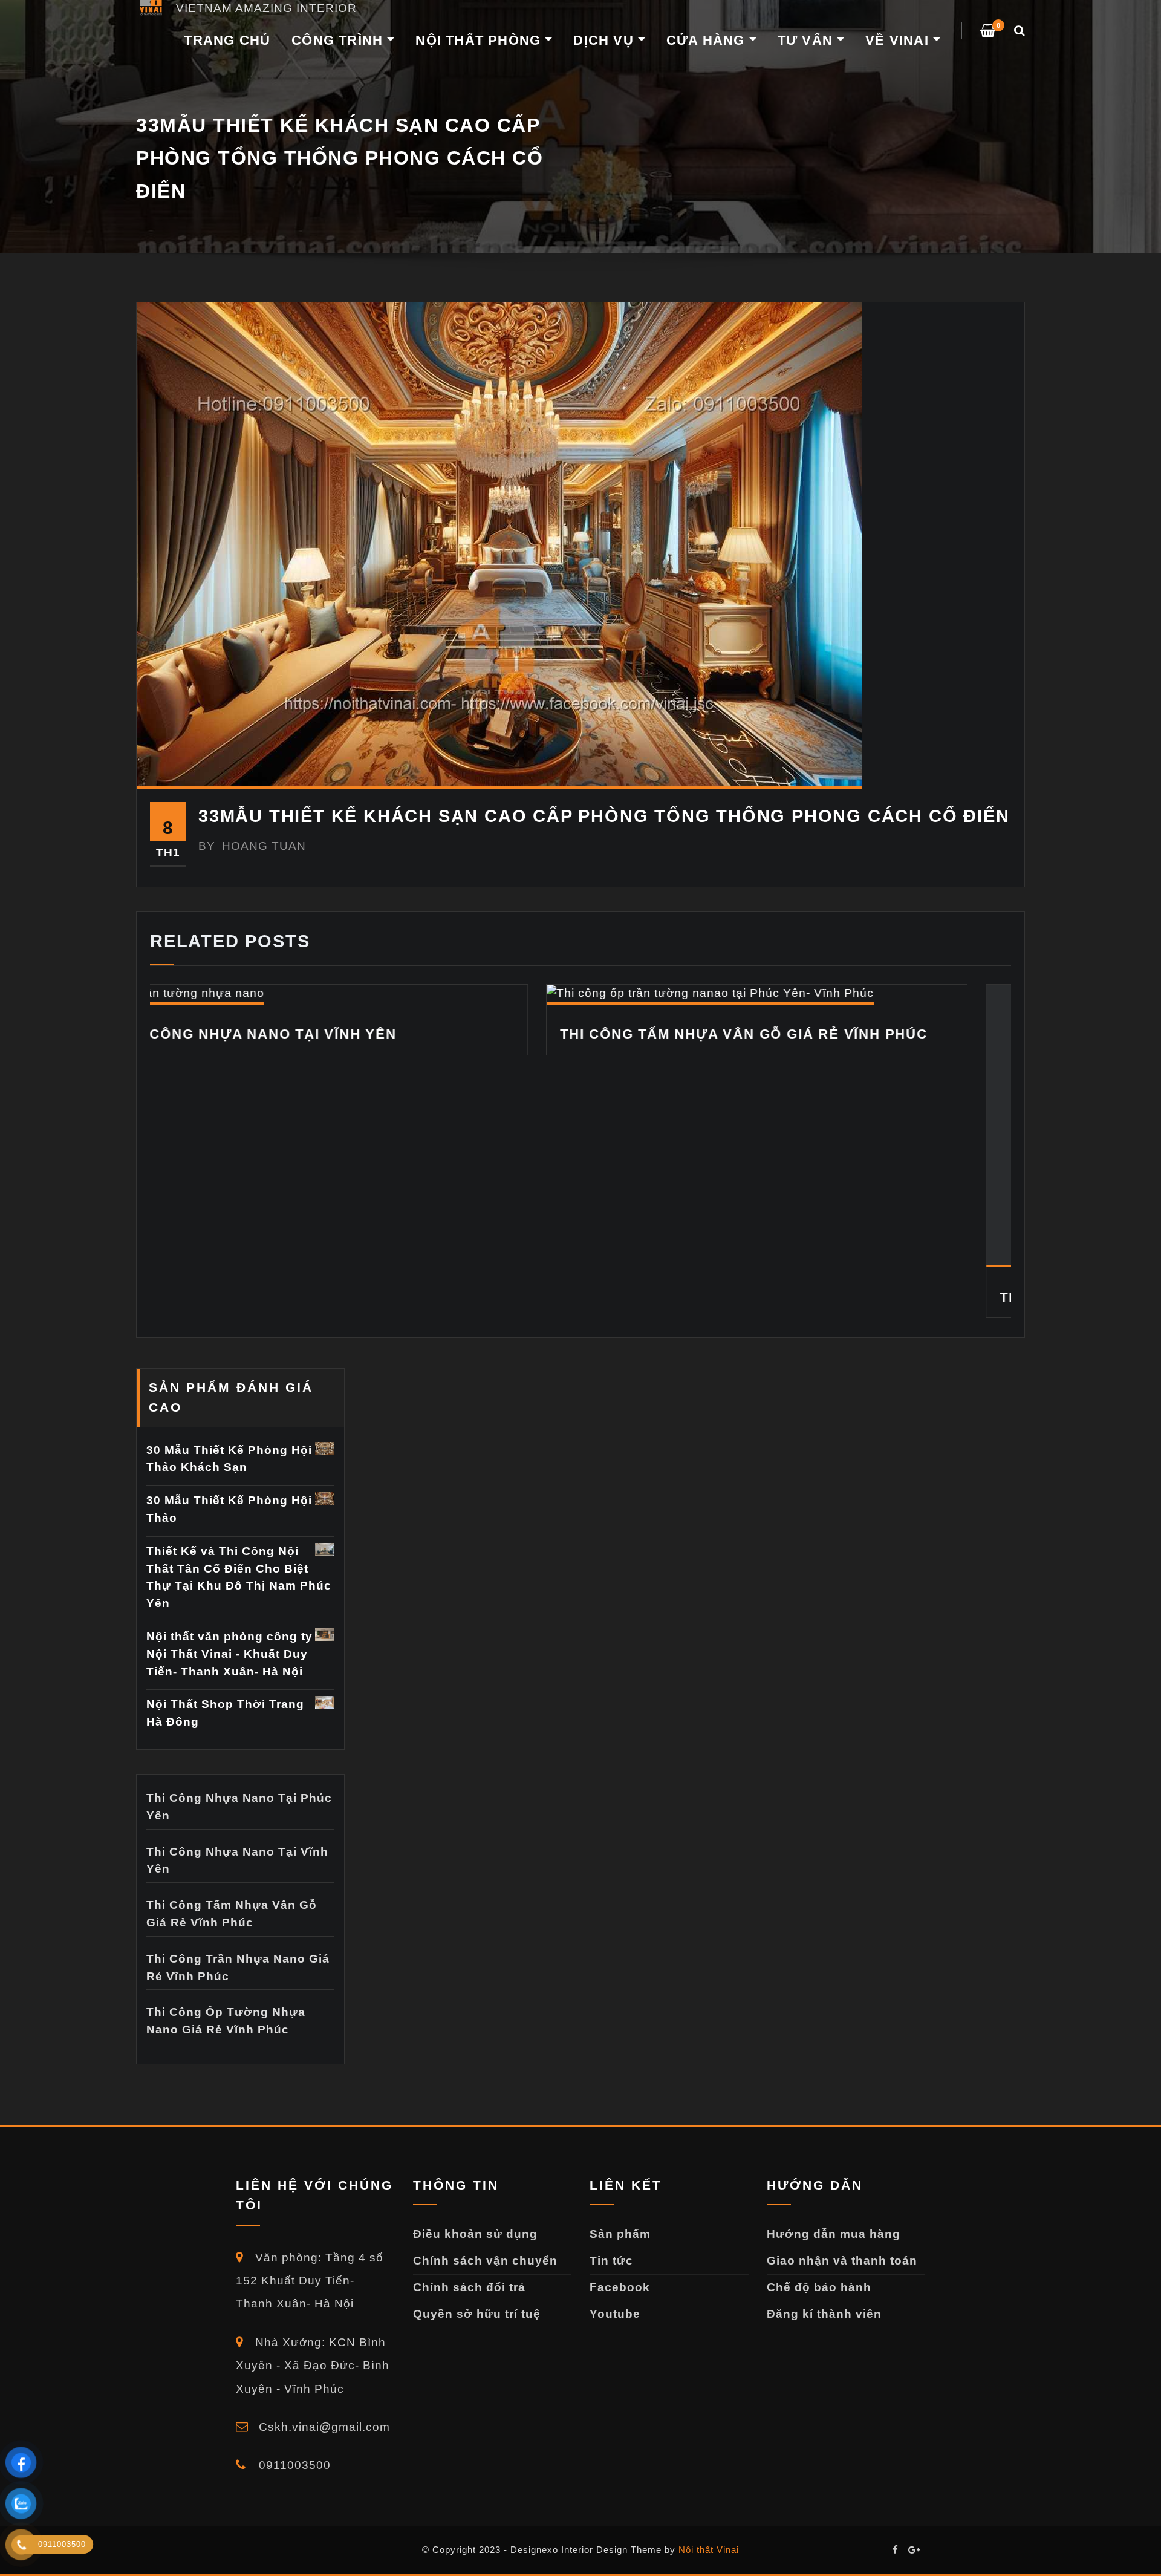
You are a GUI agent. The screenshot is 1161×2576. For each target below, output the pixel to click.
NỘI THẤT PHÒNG (480, 40)
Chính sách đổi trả (469, 2308)
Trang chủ (227, 40)
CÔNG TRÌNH (339, 40)
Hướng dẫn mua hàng (834, 2255)
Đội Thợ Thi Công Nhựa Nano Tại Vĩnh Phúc (880, 1297)
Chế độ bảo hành (819, 2308)
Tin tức (611, 2282)
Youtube (615, 2335)
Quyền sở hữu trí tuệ (477, 2335)
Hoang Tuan (252, 846)
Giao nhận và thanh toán (842, 2282)
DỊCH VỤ (606, 40)
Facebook (620, 2308)
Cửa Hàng (708, 40)
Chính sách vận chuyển (485, 2282)
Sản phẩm (620, 2255)
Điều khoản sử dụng (475, 2255)
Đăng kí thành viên (824, 2335)
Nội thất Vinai (709, 2571)
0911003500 (293, 2487)
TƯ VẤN (807, 40)
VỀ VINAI (899, 40)
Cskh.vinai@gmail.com (323, 2448)
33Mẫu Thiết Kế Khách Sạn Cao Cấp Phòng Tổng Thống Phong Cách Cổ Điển (604, 816)
